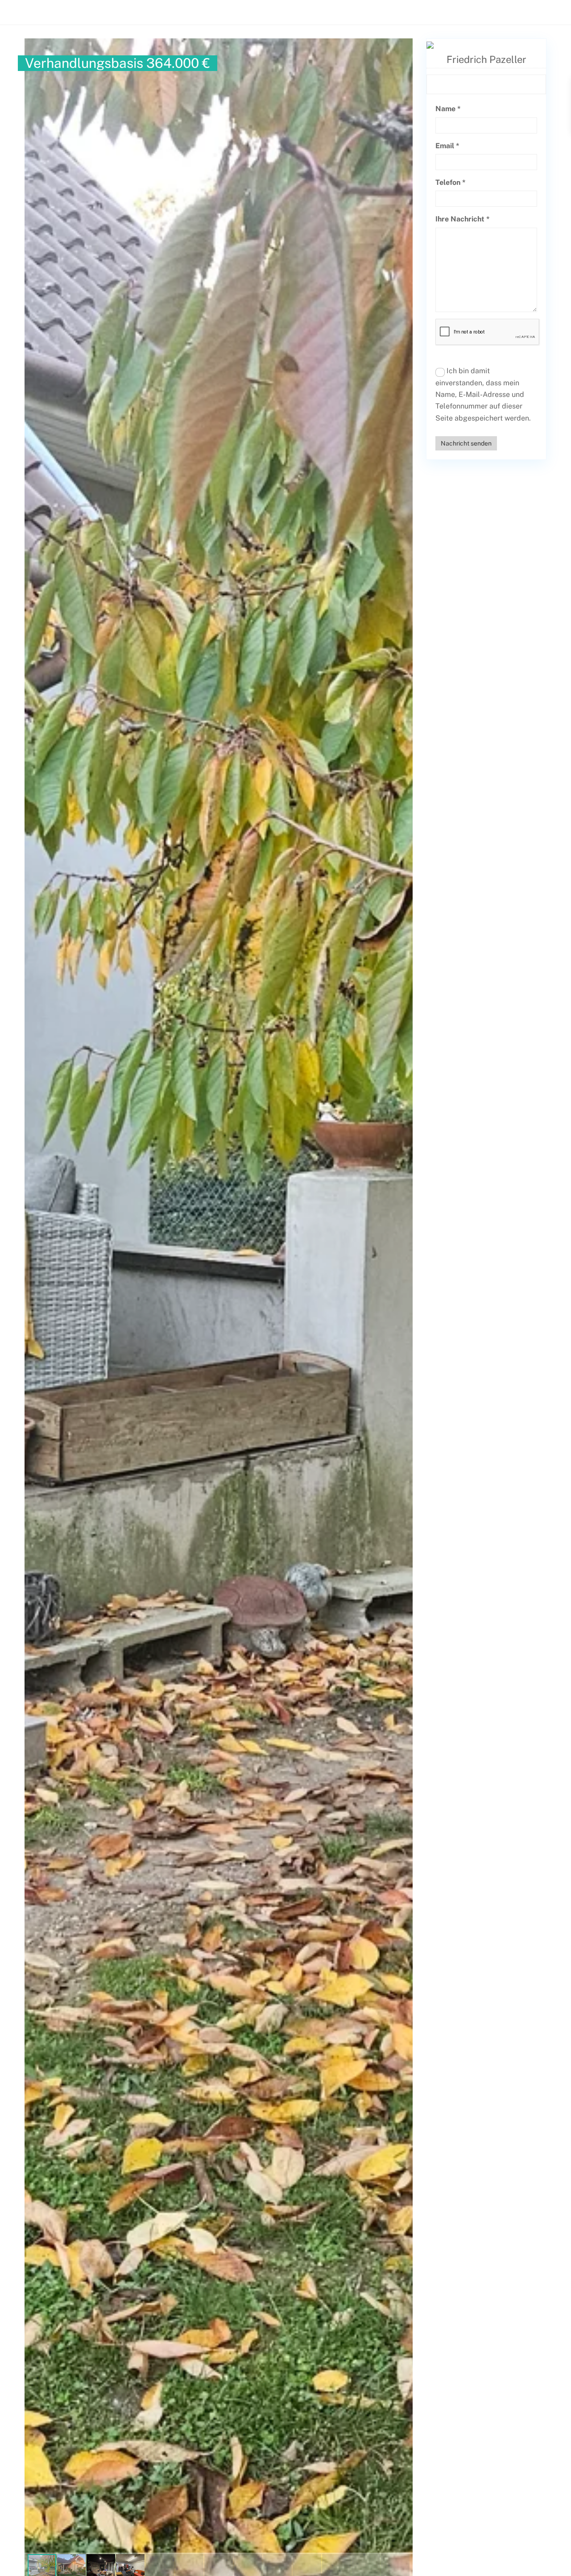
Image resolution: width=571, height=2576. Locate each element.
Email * (447, 146)
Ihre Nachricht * (463, 219)
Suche (542, 11)
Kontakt (461, 11)
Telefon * (451, 182)
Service (422, 11)
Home (223, 11)
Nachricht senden (466, 443)
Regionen (503, 11)
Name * (448, 109)
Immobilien (330, 11)
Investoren (379, 11)
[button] (405, 46)
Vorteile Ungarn (273, 11)
